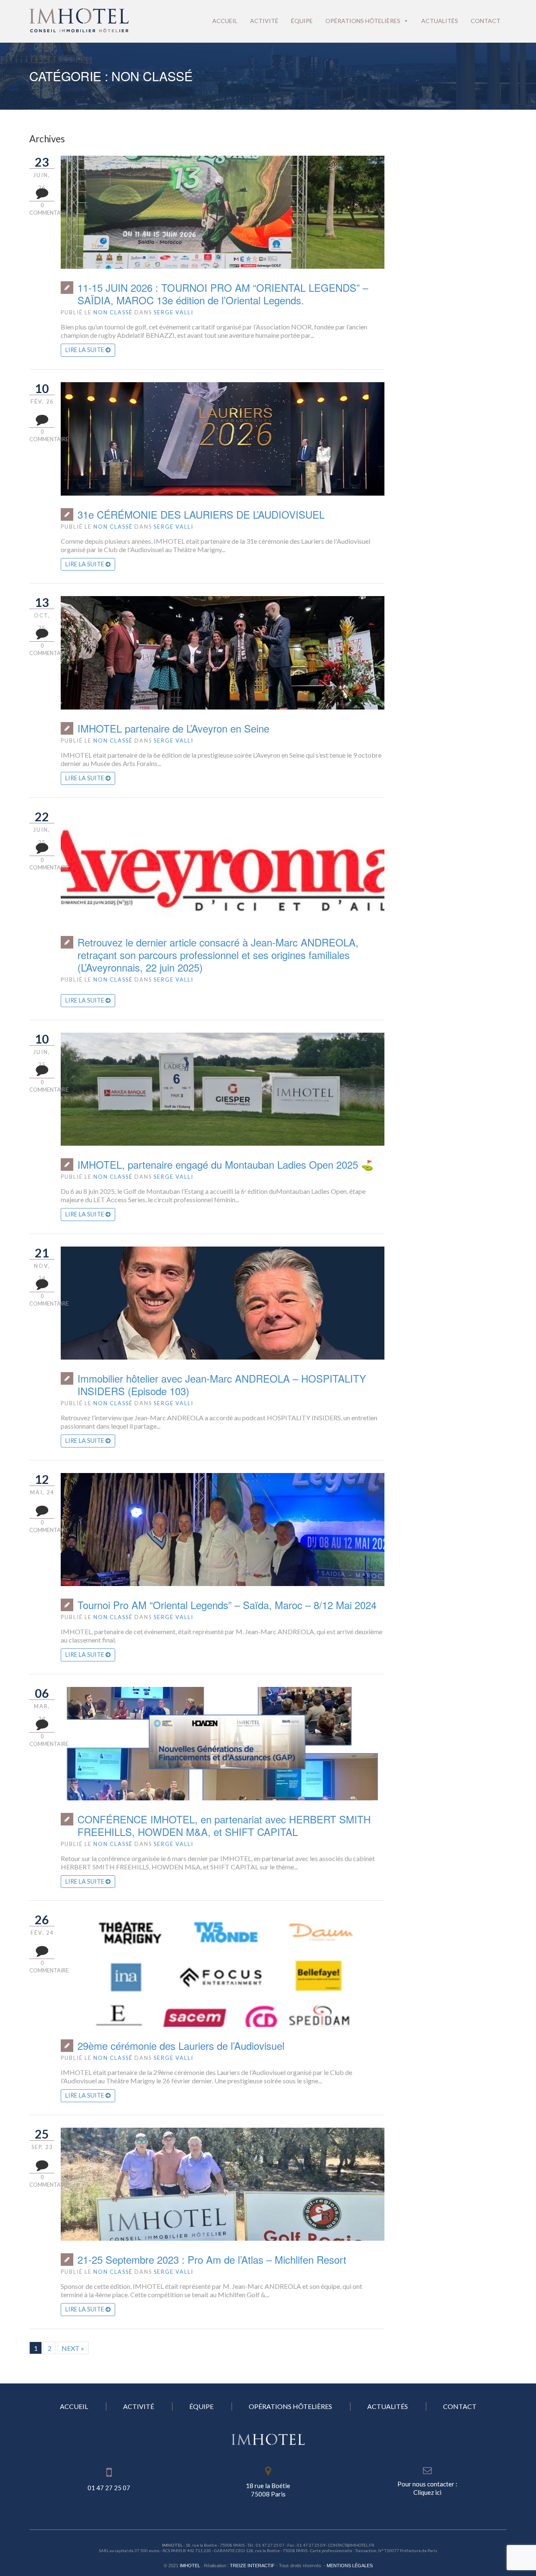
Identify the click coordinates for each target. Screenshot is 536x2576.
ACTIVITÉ (139, 2406)
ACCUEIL (74, 2406)
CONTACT (460, 2406)
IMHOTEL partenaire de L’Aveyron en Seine (173, 728)
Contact (486, 21)
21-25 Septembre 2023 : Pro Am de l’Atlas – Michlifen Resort (212, 2260)
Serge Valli (174, 312)
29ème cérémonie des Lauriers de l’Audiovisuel (181, 2046)
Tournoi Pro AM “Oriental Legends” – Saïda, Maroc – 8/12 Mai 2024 (227, 1605)
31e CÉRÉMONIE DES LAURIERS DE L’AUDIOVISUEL (201, 514)
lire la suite (85, 350)
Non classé (113, 312)
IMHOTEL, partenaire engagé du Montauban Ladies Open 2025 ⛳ (225, 1165)
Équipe (302, 21)
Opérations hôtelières (363, 21)
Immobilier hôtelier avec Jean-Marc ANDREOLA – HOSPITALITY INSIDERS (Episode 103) (222, 1385)
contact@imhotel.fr (351, 2545)
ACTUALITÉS (388, 2406)
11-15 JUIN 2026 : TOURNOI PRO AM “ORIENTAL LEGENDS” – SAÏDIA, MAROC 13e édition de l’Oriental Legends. (223, 294)
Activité (264, 21)
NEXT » (73, 2348)
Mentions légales (350, 2566)
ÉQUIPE (201, 2406)
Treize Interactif (252, 2566)
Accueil (225, 21)
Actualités (440, 21)
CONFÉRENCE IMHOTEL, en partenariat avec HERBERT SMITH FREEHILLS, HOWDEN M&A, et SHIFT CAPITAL (224, 1825)
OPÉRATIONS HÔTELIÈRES (290, 2406)
